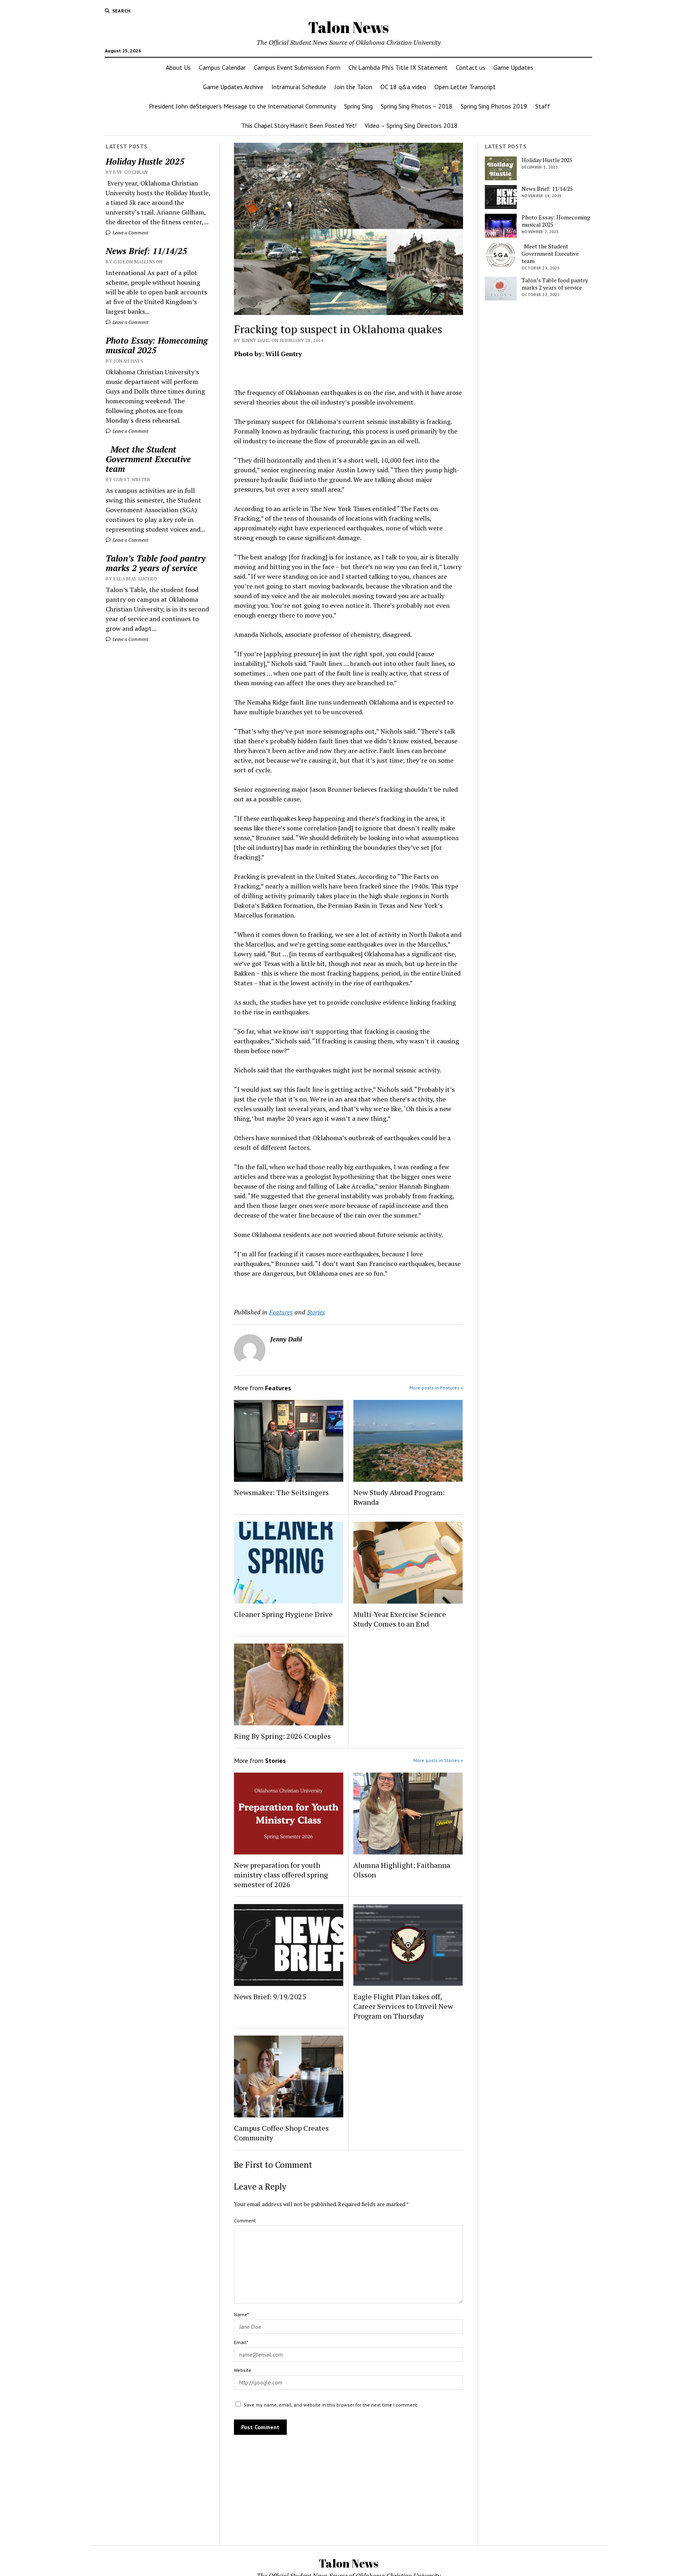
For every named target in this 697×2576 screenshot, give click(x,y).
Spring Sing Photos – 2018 (417, 106)
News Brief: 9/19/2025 (270, 1996)
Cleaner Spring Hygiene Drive (283, 1614)
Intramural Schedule (299, 87)
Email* (241, 2342)
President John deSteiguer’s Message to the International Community (242, 106)
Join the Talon (353, 87)
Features (281, 1312)
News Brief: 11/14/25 (146, 251)
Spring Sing (358, 106)
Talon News (348, 27)
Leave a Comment (130, 233)
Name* (241, 2314)
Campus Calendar (222, 67)
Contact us (471, 67)
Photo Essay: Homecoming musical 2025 (157, 345)
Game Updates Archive (233, 87)
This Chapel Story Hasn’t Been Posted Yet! (299, 125)
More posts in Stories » (438, 1760)
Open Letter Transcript (465, 87)
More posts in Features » (436, 1388)
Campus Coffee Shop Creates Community (281, 2133)
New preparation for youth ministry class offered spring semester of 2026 (281, 1875)
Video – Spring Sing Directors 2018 (411, 125)
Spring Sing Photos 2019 (494, 106)
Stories (316, 1312)
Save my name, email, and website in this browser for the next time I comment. (331, 2405)
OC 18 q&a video (403, 87)
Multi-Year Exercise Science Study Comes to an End (400, 1619)
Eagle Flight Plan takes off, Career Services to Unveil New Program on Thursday (403, 2006)
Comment (245, 2220)
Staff (543, 106)
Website (243, 2370)
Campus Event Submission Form (297, 67)
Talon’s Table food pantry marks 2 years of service (155, 563)
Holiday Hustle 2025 (145, 161)
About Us (178, 67)
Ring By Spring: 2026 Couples (282, 1736)
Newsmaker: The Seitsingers (281, 1492)
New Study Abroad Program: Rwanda (399, 1497)
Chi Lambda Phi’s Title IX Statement (398, 67)
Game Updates (513, 67)
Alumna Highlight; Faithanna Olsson (402, 1870)
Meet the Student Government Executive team (148, 459)
